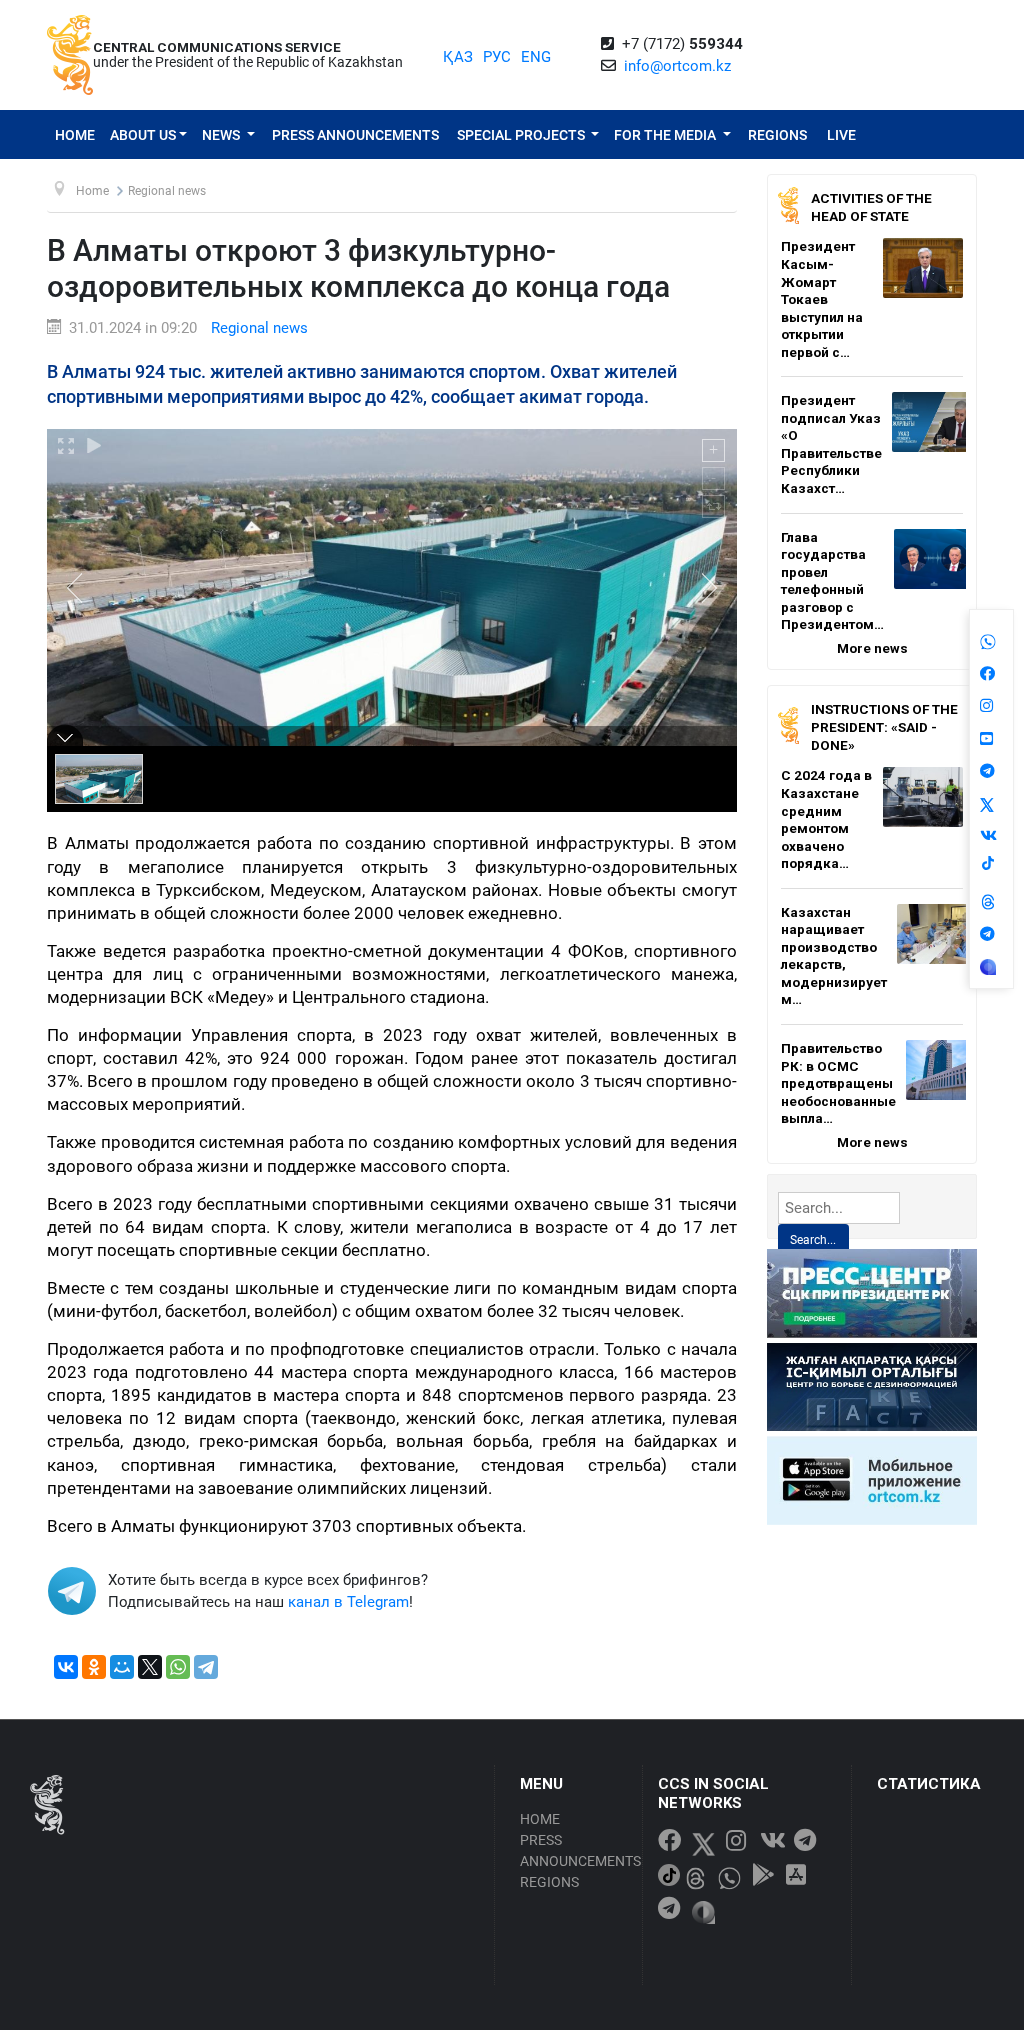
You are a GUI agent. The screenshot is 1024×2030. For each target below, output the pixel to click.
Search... (813, 1240)
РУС (497, 57)
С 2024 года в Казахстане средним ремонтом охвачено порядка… (826, 819)
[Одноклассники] (94, 1667)
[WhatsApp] (178, 1667)
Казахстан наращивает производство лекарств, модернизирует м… (834, 956)
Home (75, 135)
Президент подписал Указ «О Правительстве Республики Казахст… (831, 444)
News (222, 135)
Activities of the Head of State (871, 207)
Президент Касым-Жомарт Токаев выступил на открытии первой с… (822, 298)
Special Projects (522, 135)
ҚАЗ (458, 57)
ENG (536, 57)
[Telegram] (206, 1667)
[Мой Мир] (122, 1667)
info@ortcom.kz (677, 66)
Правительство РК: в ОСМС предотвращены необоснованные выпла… (838, 1083)
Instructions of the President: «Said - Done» (884, 726)
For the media (666, 135)
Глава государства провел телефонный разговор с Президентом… (832, 581)
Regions (777, 135)
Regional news (259, 328)
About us (143, 135)
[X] (150, 1667)
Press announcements (355, 135)
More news (872, 648)
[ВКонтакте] (66, 1667)
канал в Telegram (348, 1602)
